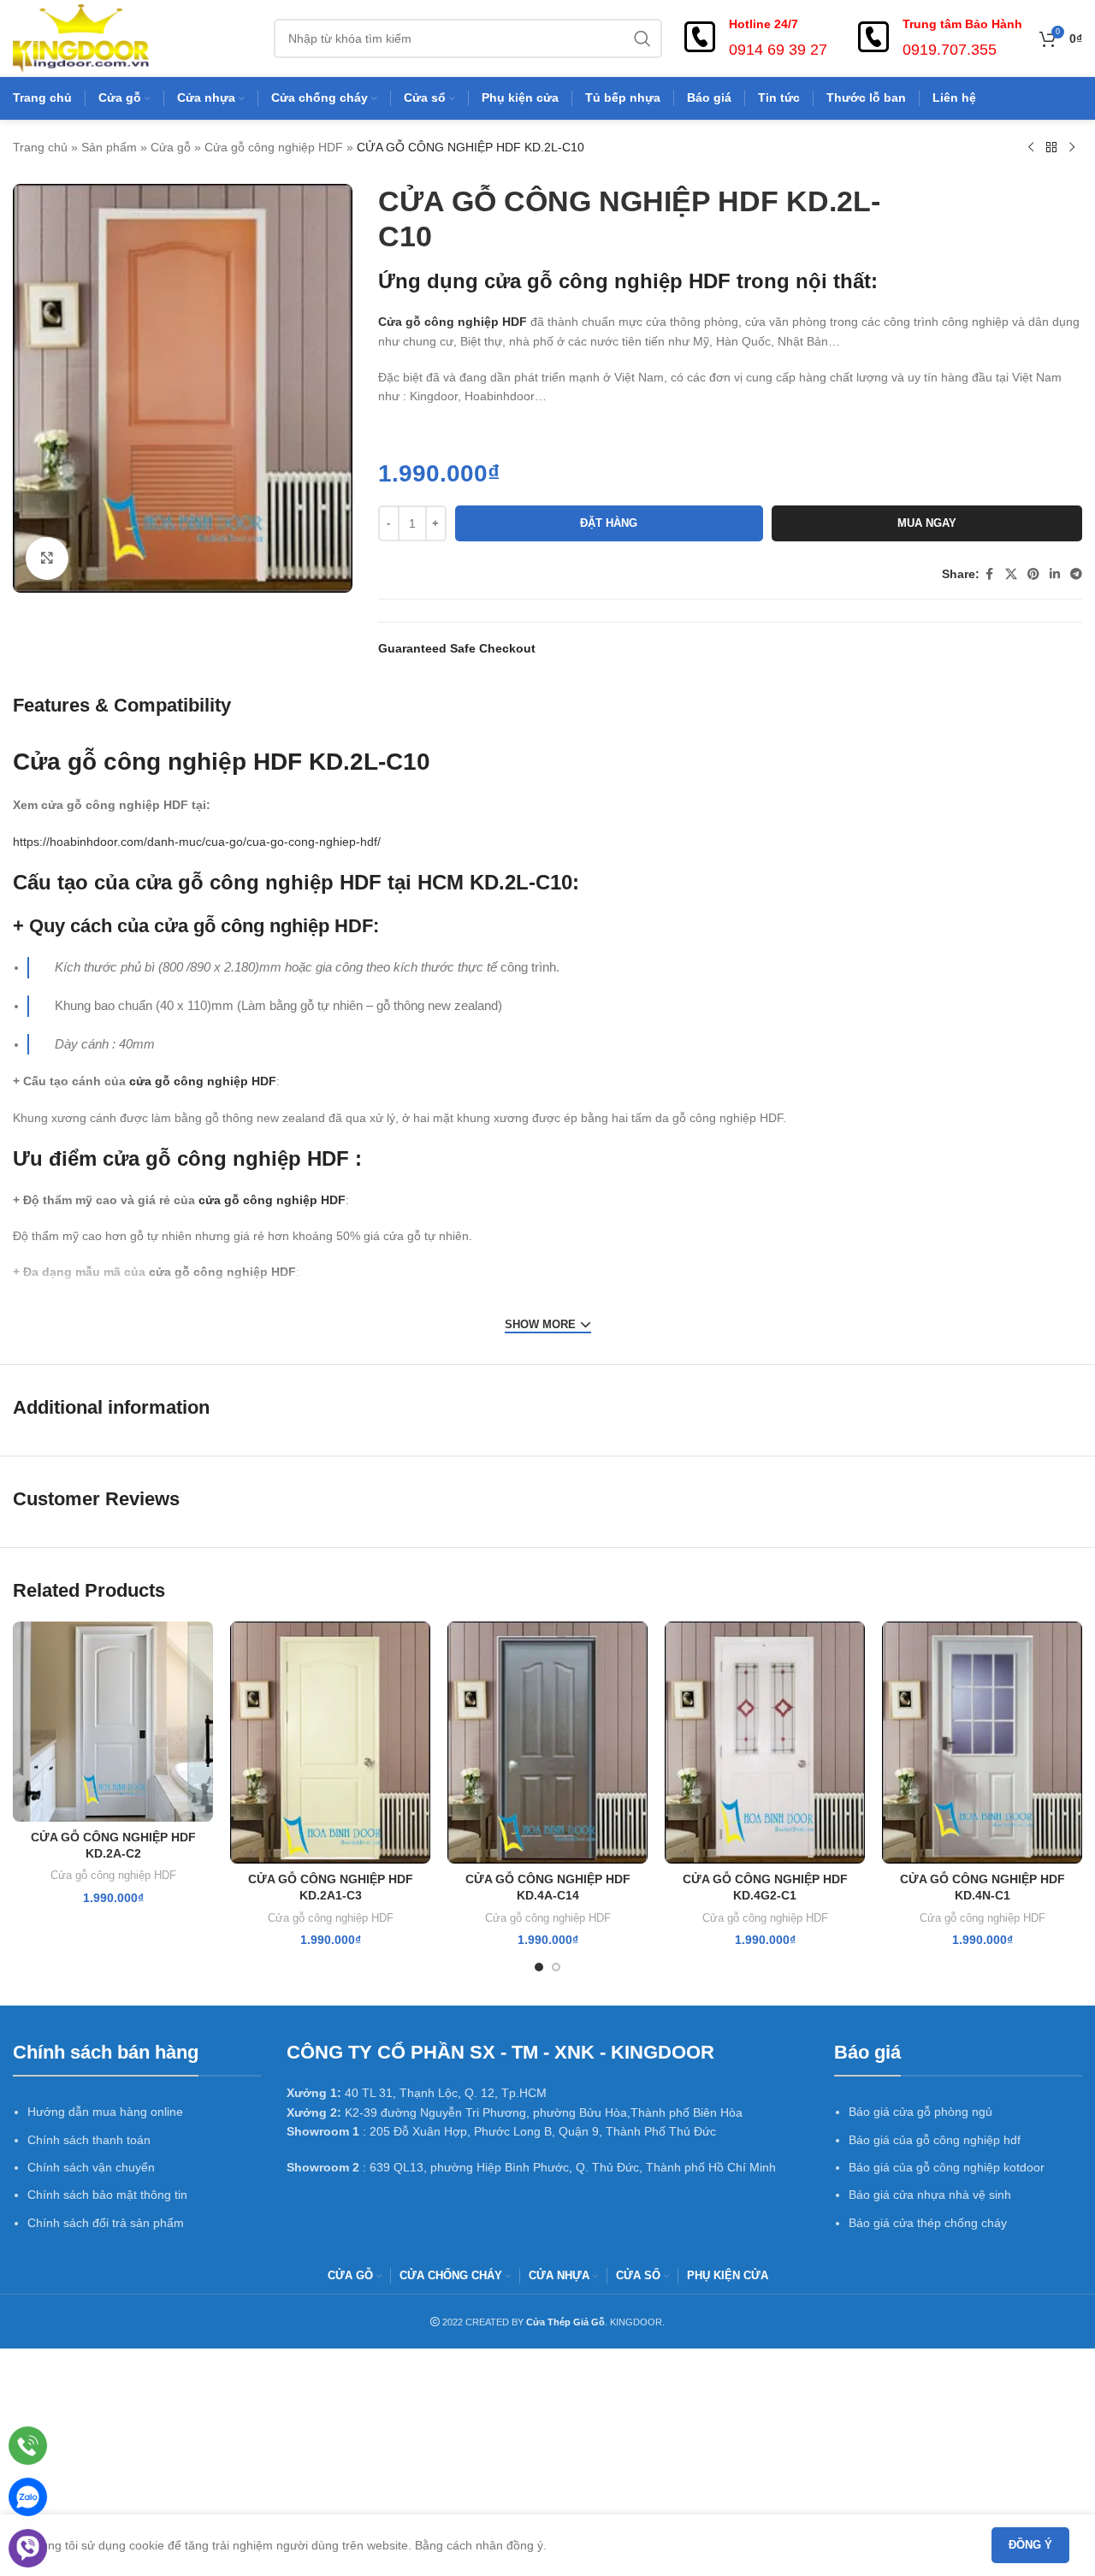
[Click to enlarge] (47, 558)
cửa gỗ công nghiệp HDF (607, 281)
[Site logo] (81, 38)
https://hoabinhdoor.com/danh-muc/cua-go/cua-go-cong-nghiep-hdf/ (197, 842)
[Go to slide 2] (556, 1967)
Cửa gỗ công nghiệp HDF (274, 147)
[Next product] (1072, 148)
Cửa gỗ (171, 147)
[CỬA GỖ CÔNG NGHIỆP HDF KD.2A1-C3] (330, 1743)
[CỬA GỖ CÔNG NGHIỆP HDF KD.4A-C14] (547, 1743)
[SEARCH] (642, 38)
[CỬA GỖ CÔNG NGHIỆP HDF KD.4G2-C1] (765, 1743)
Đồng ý (1030, 2545)
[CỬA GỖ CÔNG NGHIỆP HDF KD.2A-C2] (113, 1722)
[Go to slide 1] (539, 1967)
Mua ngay (927, 523)
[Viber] (28, 2548)
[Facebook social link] (990, 574)
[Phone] (28, 2446)
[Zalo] (28, 2497)
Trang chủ (40, 147)
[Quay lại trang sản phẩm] (1051, 148)
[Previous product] (1031, 148)
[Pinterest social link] (1033, 574)
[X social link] (1011, 574)
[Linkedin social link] (1055, 574)
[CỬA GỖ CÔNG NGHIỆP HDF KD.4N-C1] (982, 1743)
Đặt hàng (609, 523)
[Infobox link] (753, 38)
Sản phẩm (109, 147)
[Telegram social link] (1076, 574)
